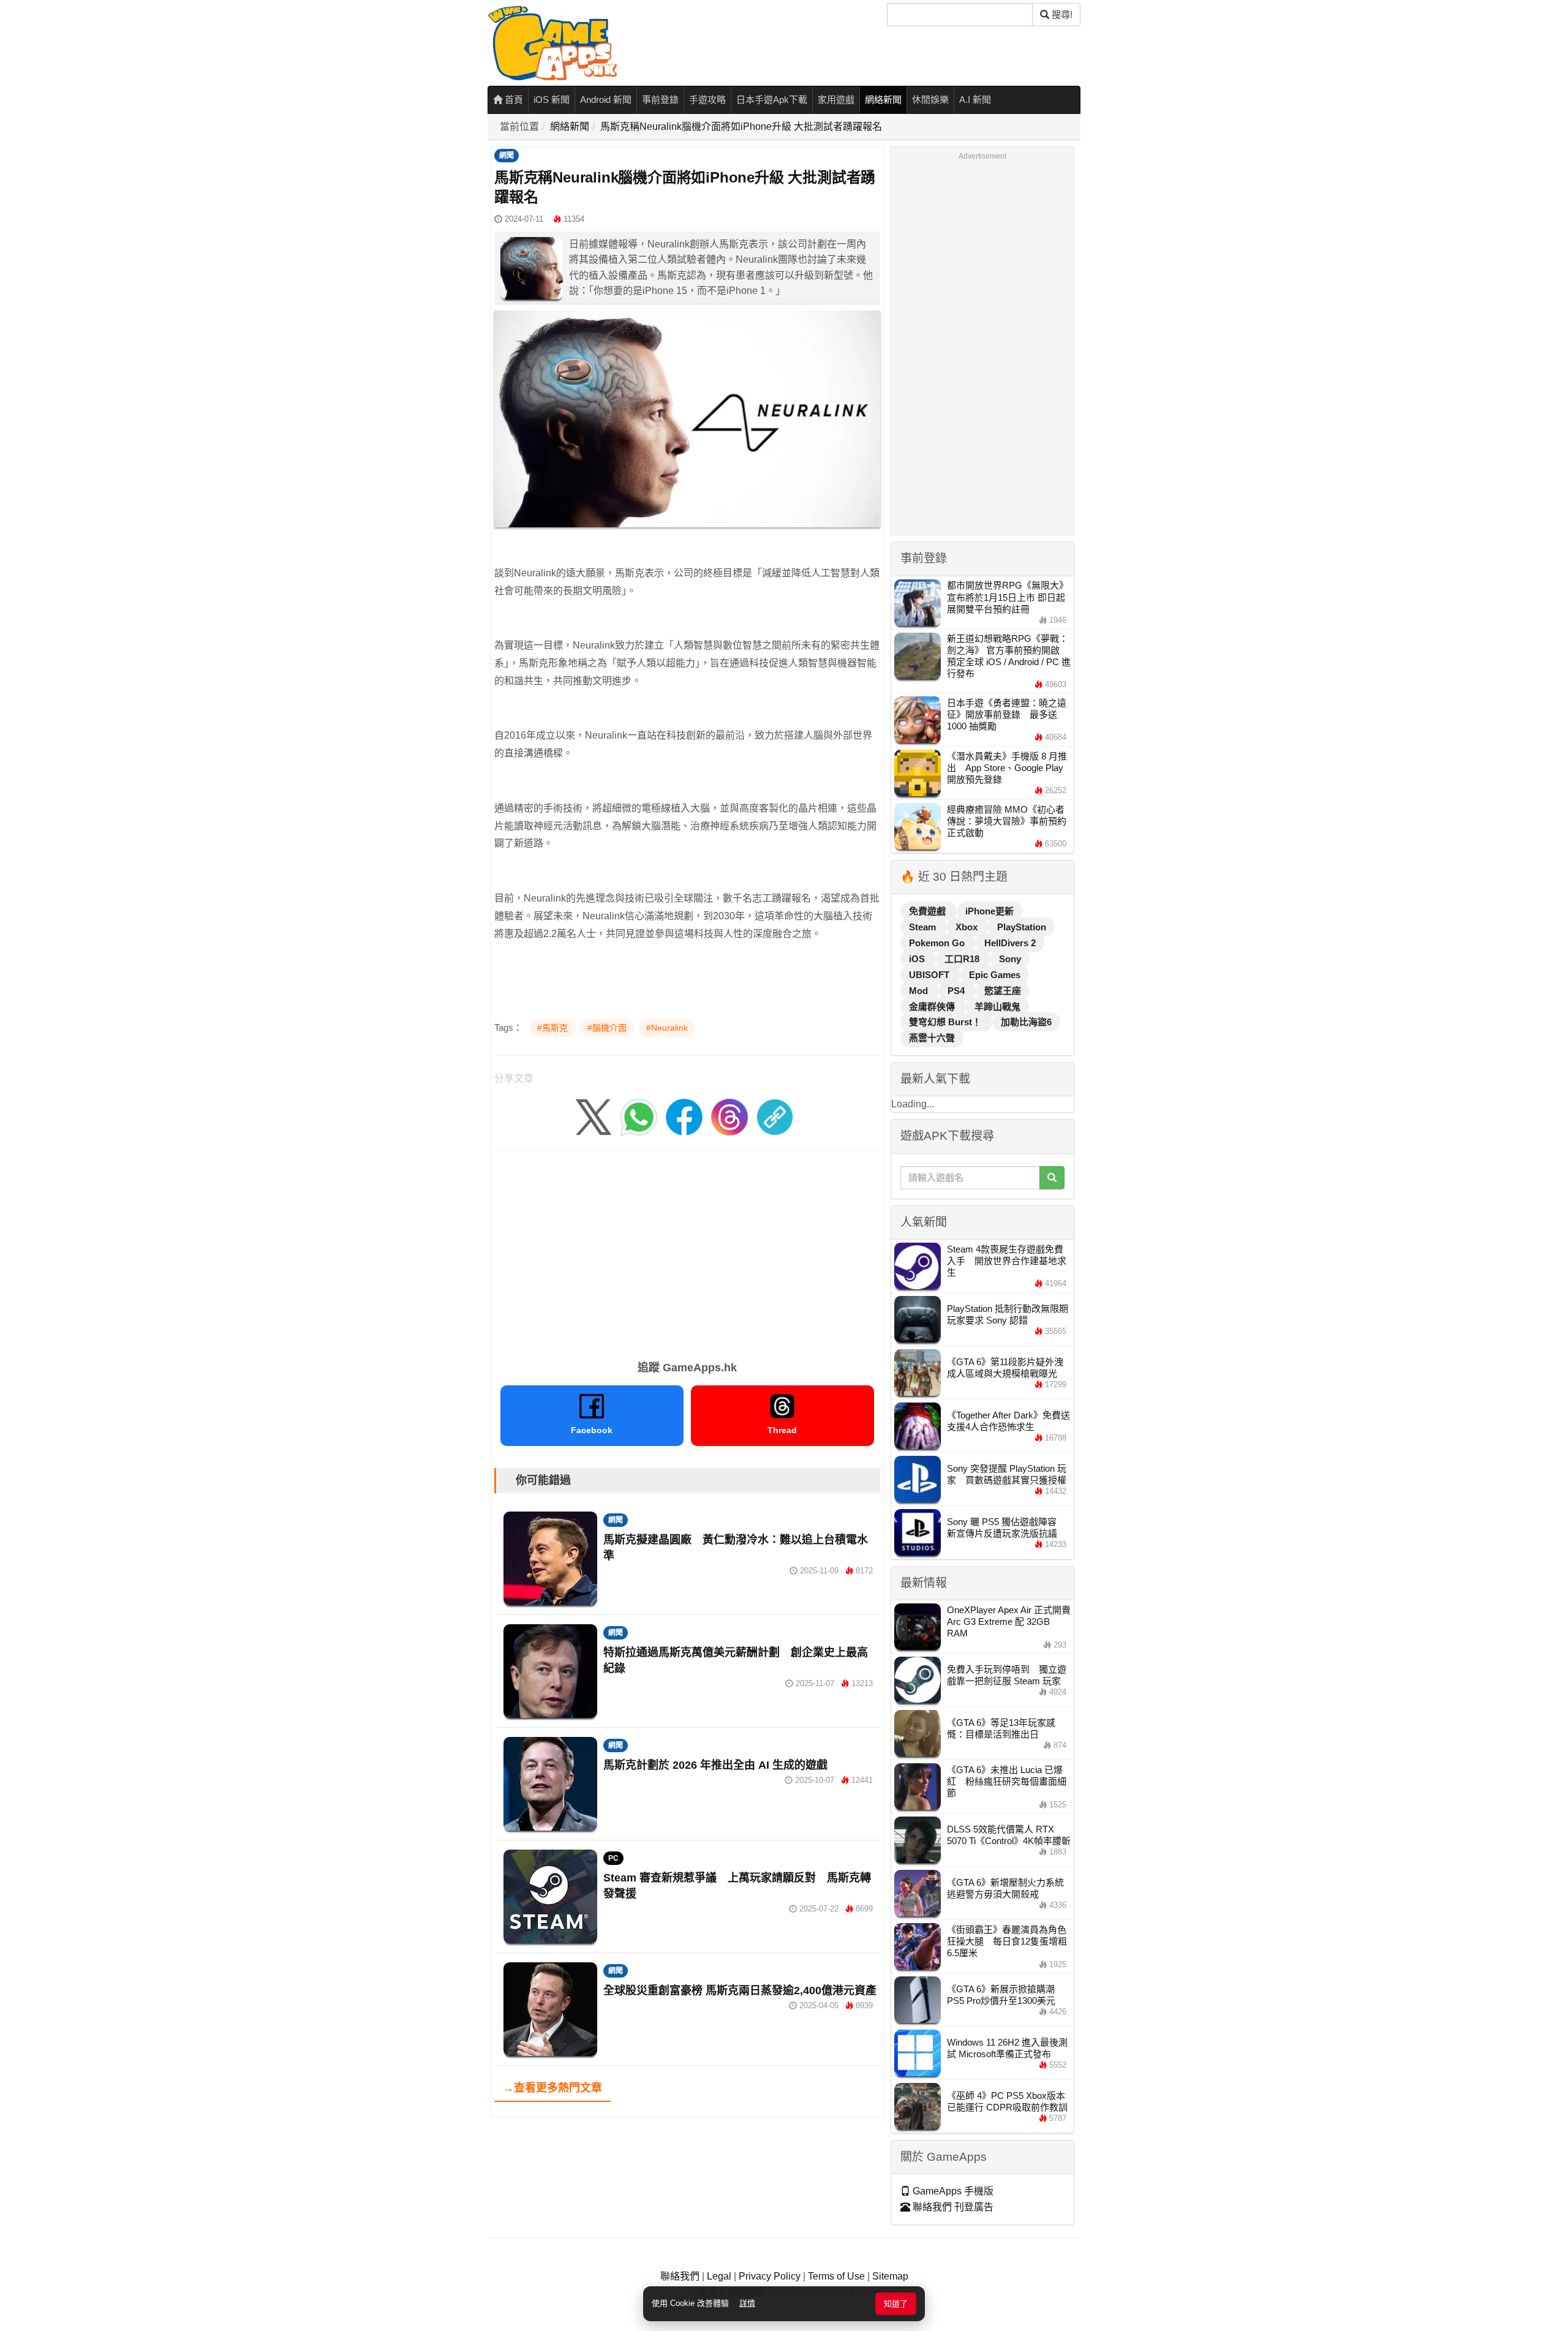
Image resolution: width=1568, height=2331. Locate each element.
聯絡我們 (680, 2276)
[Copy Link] (775, 1116)
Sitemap (890, 2276)
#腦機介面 (607, 1028)
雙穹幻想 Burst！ (946, 1022)
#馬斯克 (552, 1028)
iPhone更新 (989, 911)
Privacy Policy (770, 2276)
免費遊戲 (929, 911)
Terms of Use (836, 2276)
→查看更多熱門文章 (552, 2088)
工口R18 (963, 959)
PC (613, 1858)
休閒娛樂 (930, 100)
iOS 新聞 (552, 100)
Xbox (968, 927)
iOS (918, 959)
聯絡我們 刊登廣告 (952, 2207)
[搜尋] (1052, 1178)
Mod (920, 991)
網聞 (507, 156)
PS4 (957, 991)
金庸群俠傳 (933, 1007)
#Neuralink (667, 1028)
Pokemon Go (938, 943)
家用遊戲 (836, 100)
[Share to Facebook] (684, 1116)
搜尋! (1061, 14)
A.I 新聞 (975, 100)
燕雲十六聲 (932, 1038)
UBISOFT (930, 975)
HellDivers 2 (1010, 943)
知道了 (896, 2304)
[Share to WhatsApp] (639, 1116)
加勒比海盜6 (1026, 1022)
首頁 (513, 100)
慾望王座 (1003, 991)
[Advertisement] (687, 1251)
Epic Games (995, 975)
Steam (924, 927)
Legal (719, 2276)
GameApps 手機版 (952, 2191)
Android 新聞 (606, 100)
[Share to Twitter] (594, 1116)
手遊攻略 (707, 100)
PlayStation (1022, 927)
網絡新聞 (883, 100)
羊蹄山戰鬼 (997, 1007)
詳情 (747, 2303)
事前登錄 (660, 100)
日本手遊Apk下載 (772, 100)
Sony (1010, 959)
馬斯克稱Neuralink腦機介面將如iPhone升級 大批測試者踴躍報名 (741, 126)
